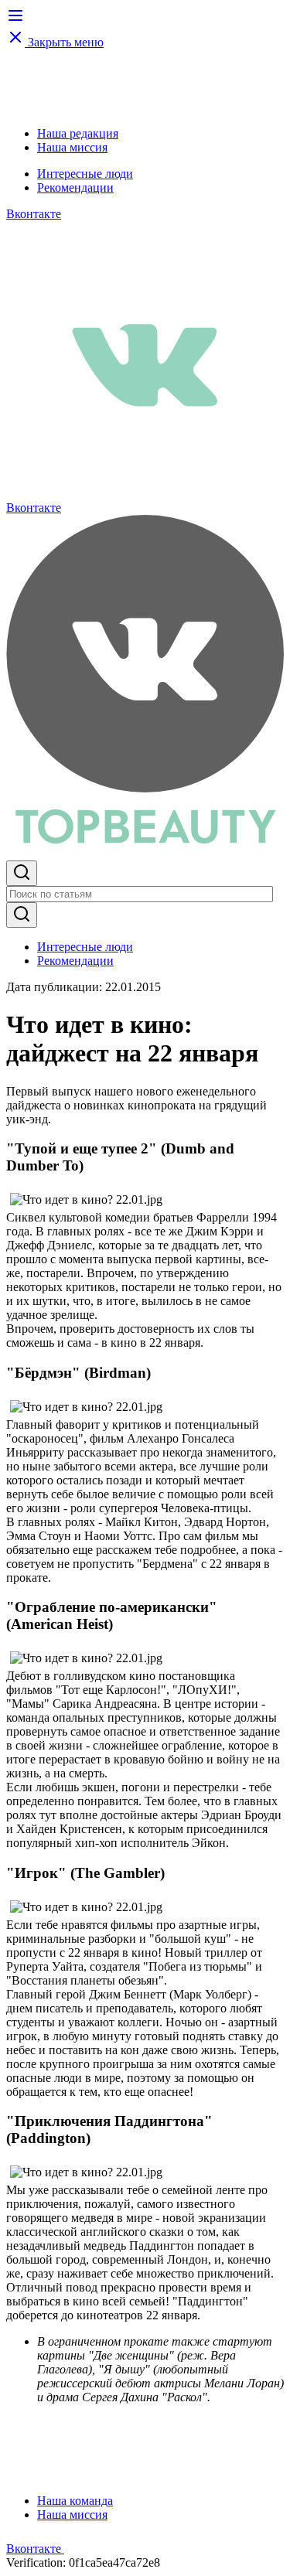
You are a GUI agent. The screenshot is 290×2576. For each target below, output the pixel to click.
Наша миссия (72, 147)
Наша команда (75, 2501)
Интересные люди (85, 174)
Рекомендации (75, 187)
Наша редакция (78, 133)
